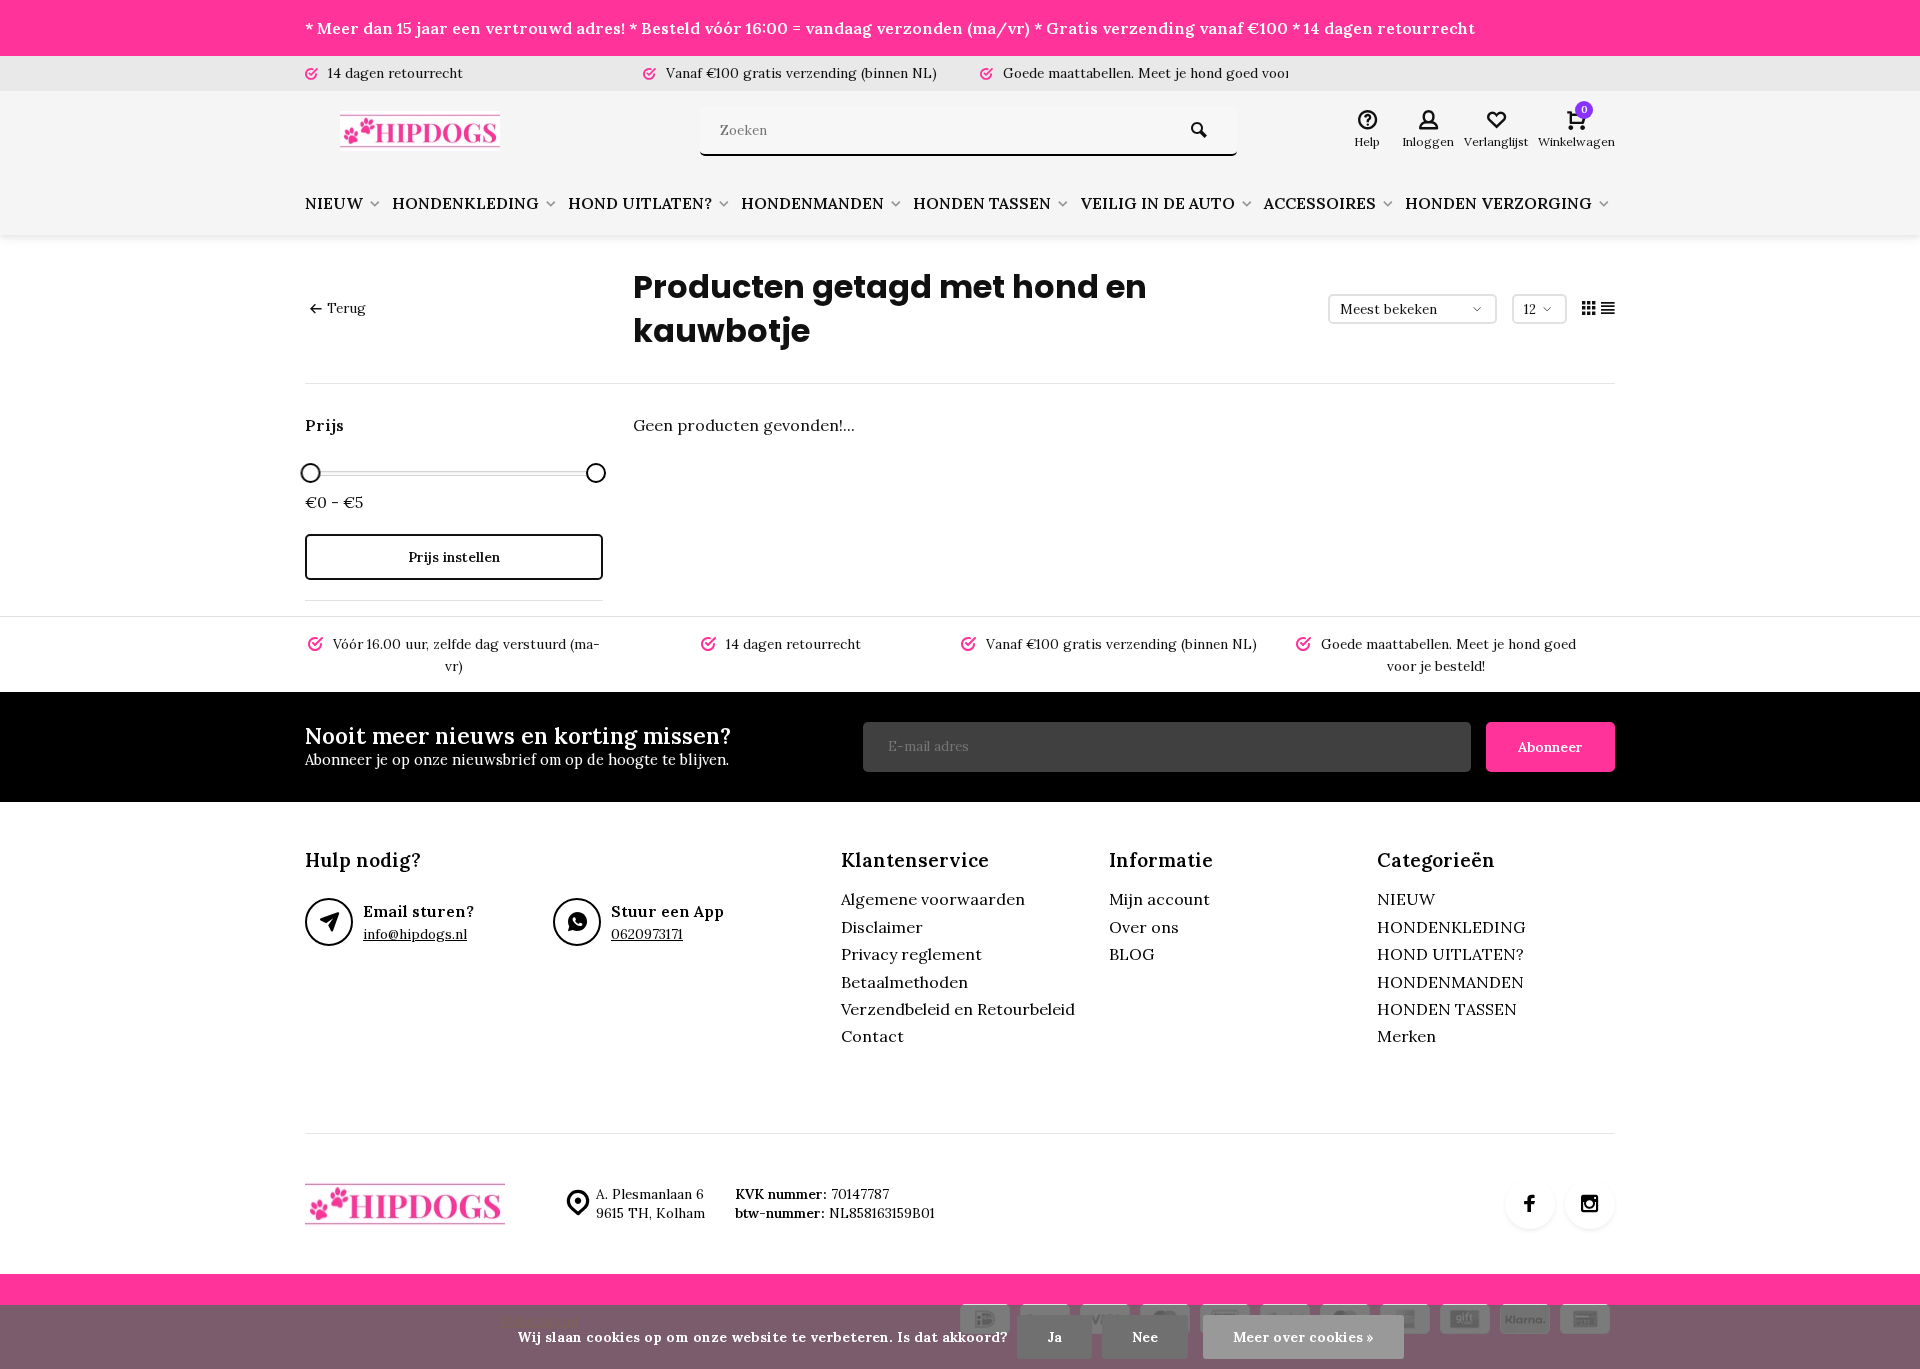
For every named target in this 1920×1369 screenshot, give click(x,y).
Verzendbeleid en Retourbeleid (958, 1009)
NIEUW (334, 203)
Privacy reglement (911, 954)
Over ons (1144, 927)
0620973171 (647, 934)
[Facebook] (1530, 1204)
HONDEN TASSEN (982, 203)
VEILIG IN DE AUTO (1157, 203)
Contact (872, 1036)
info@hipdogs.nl (415, 934)
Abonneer (1550, 747)
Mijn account (1159, 899)
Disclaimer (882, 927)
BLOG (1131, 954)
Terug (346, 308)
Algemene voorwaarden (933, 899)
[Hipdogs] (425, 131)
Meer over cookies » (1303, 1337)
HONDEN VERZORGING (1498, 203)
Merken (1406, 1036)
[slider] (310, 473)
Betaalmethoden (904, 982)
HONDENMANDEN (812, 203)
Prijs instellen (454, 557)
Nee (1145, 1337)
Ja (1054, 1337)
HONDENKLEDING (465, 203)
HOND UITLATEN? (640, 203)
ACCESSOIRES (1320, 203)
